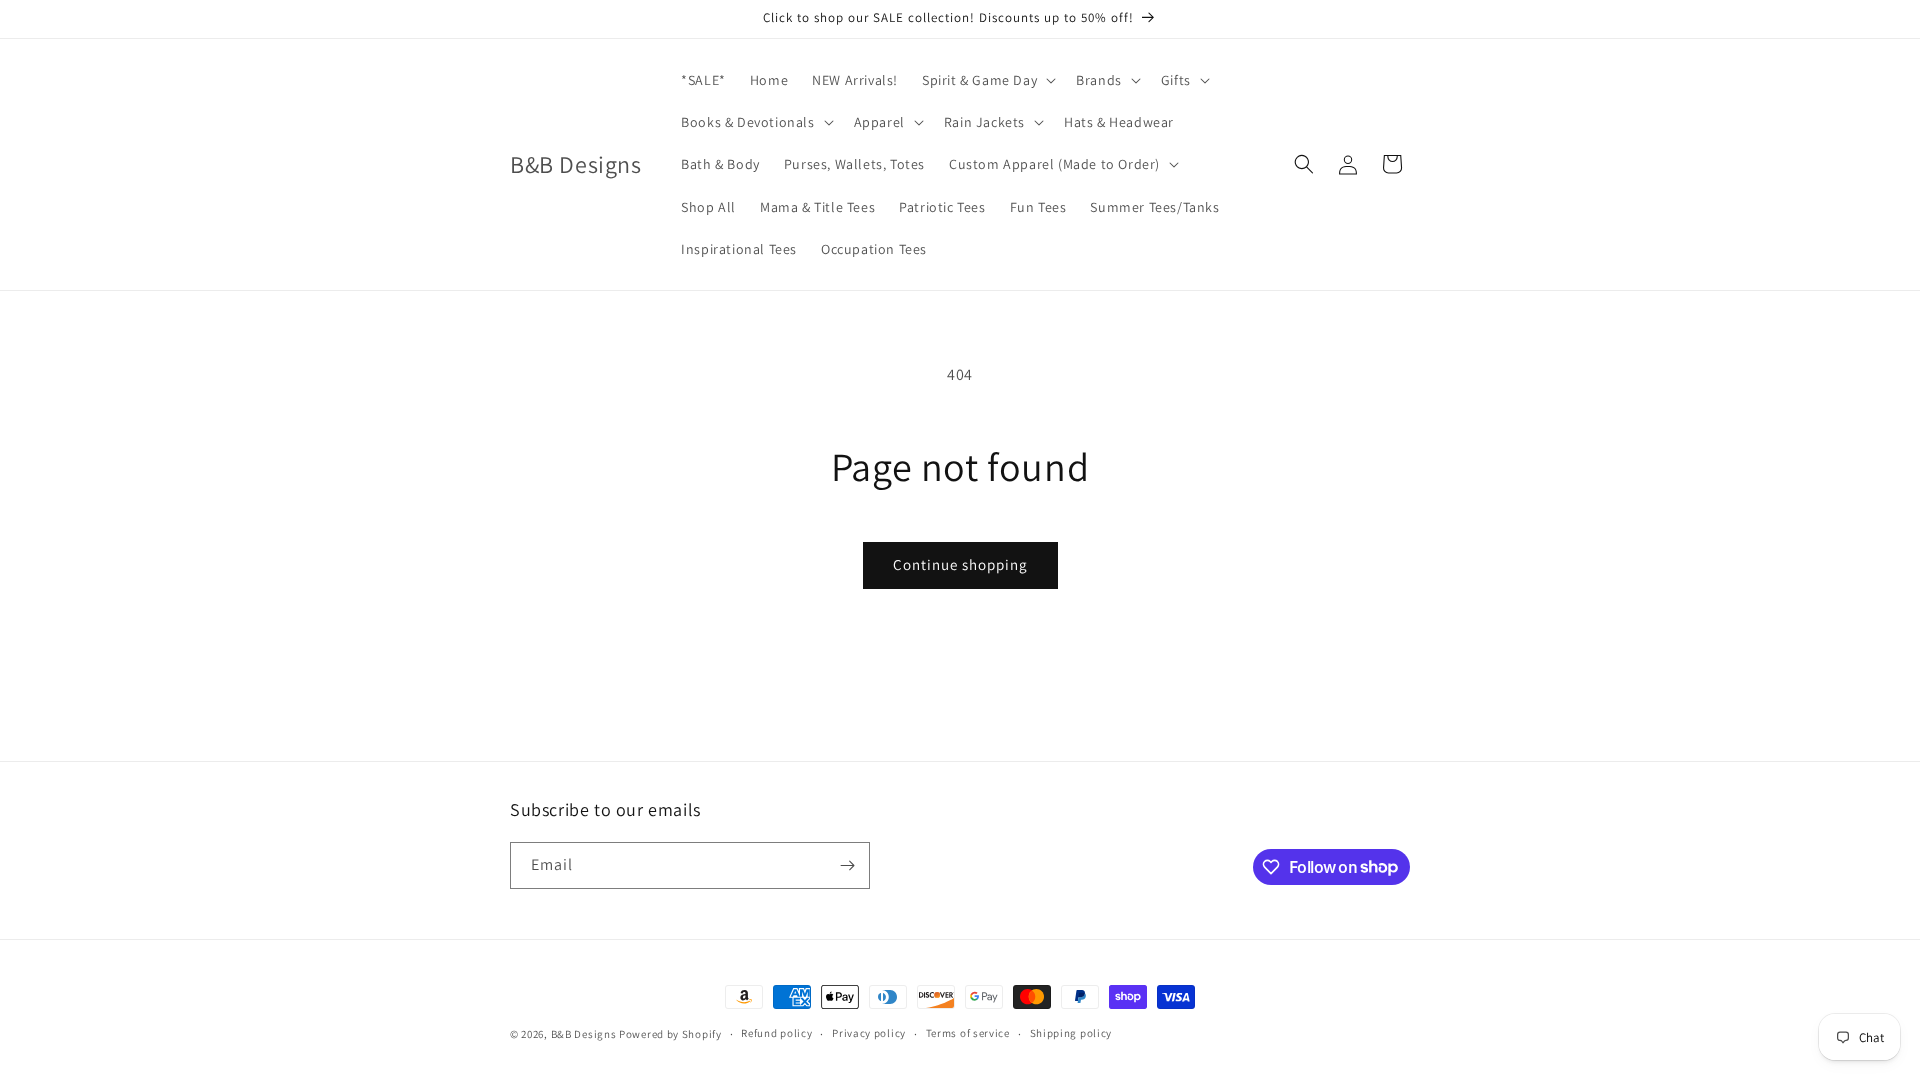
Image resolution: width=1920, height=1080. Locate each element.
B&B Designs (584, 1034)
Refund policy (776, 1033)
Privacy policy (869, 1033)
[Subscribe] (847, 865)
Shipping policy (1071, 1033)
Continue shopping (960, 564)
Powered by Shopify (670, 1034)
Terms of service (968, 1033)
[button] (987, 80)
